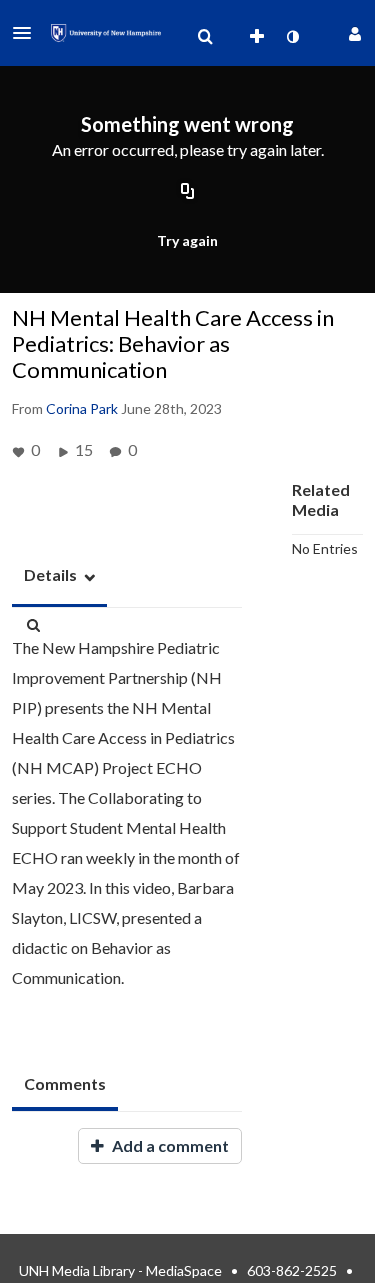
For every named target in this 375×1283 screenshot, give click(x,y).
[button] (28, 33)
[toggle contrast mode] (292, 37)
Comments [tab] (65, 1083)
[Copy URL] (188, 193)
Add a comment (169, 1145)
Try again (187, 240)
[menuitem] (205, 37)
